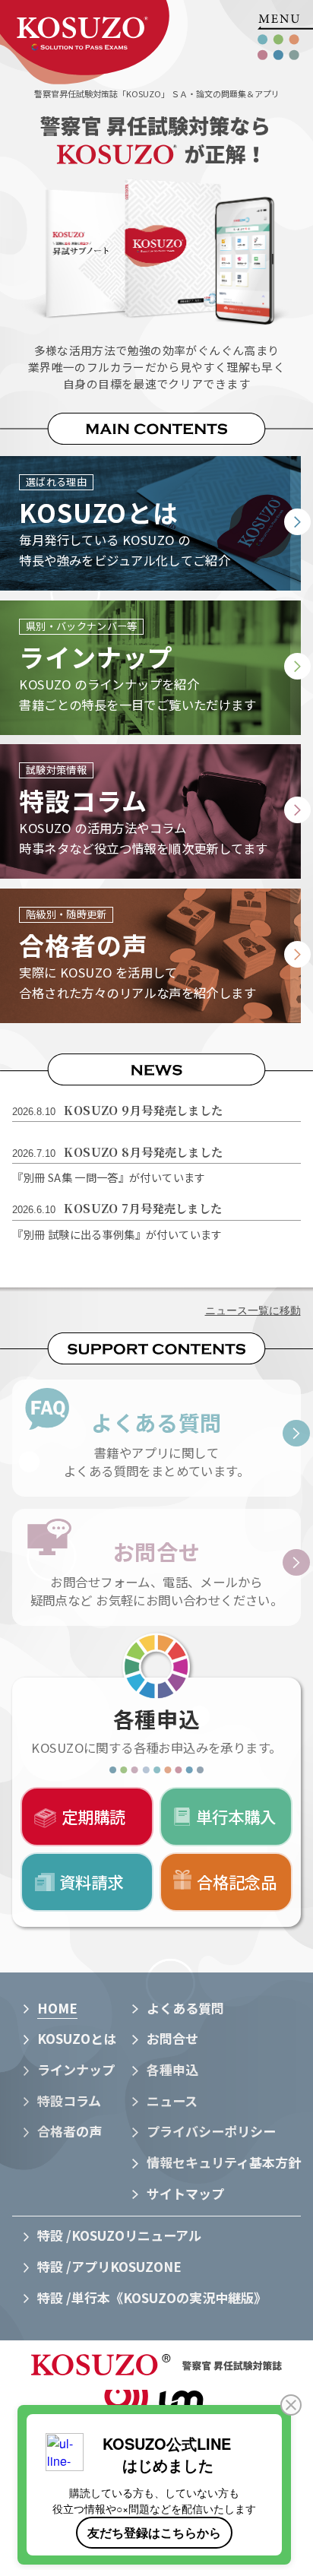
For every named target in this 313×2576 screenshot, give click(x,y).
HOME (57, 2008)
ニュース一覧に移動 (253, 1311)
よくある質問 (185, 2008)
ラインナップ (76, 2069)
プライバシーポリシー (211, 2131)
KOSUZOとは (77, 2038)
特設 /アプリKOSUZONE (109, 2266)
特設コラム (69, 2101)
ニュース (172, 2101)
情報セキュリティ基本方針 (224, 2162)
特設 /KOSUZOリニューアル (119, 2235)
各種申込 (172, 2069)
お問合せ (172, 2038)
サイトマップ (185, 2193)
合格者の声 (70, 2131)
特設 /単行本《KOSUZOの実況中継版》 (152, 2297)
